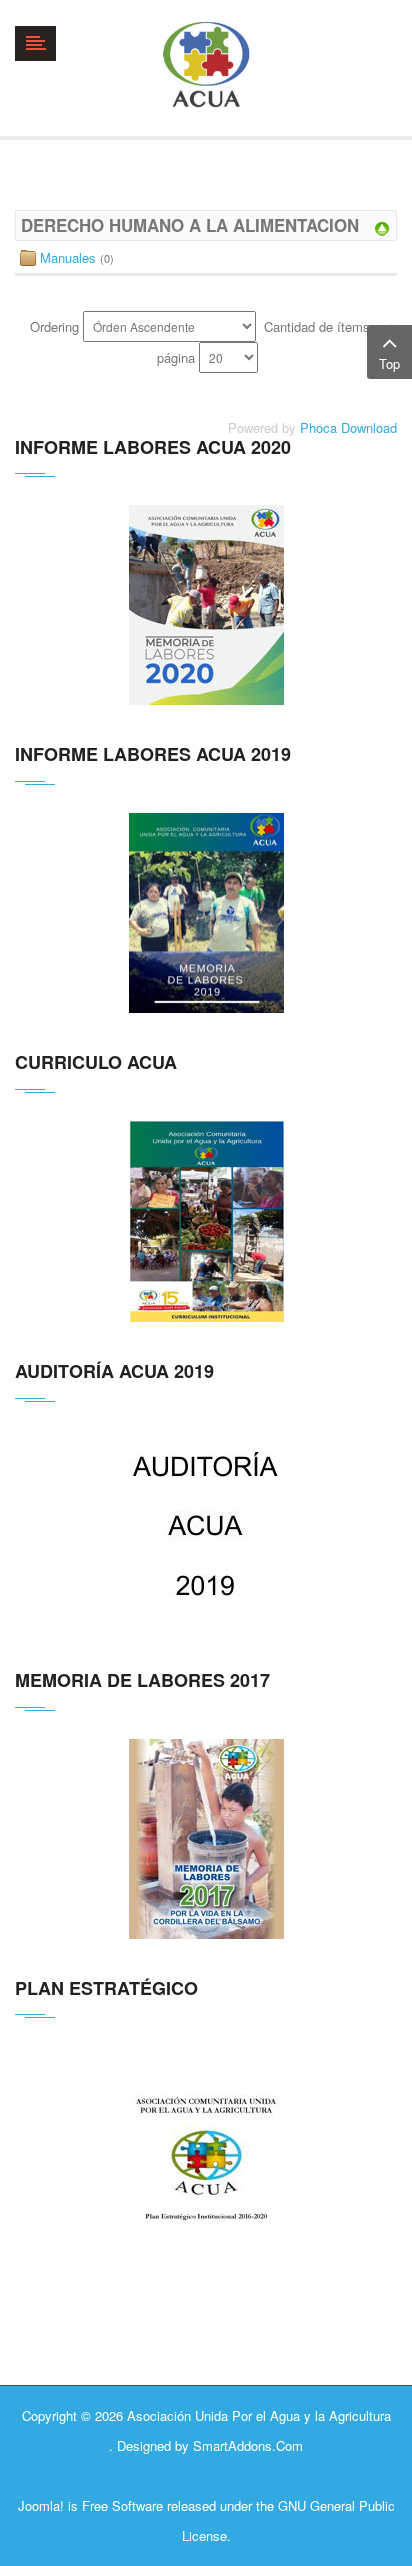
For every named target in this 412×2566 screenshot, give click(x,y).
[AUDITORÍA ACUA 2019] (206, 1530)
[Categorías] (382, 226)
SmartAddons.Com (248, 2445)
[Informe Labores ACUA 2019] (206, 913)
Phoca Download (348, 427)
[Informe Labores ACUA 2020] (206, 605)
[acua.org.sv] (205, 64)
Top (389, 363)
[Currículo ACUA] (206, 1221)
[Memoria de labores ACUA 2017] (206, 1839)
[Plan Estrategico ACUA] (206, 2175)
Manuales (68, 257)
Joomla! (41, 2505)
